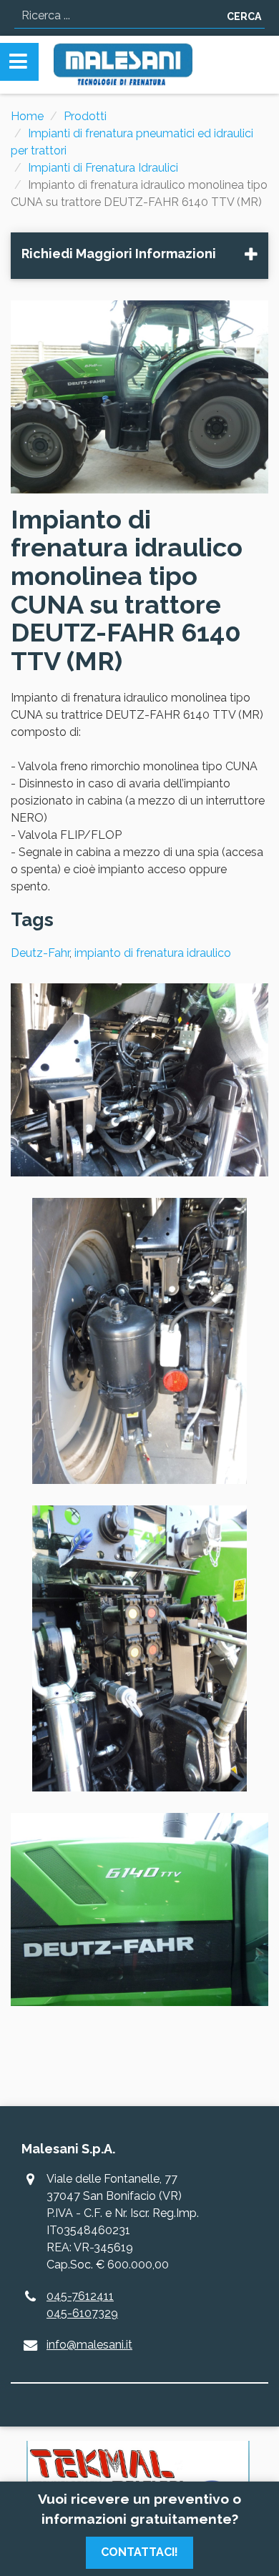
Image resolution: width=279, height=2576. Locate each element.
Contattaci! (139, 2552)
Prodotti (85, 116)
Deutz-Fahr (40, 953)
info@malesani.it (89, 2345)
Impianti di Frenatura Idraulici (103, 168)
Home (27, 116)
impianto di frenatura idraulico (153, 953)
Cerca (244, 16)
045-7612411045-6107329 (82, 2305)
